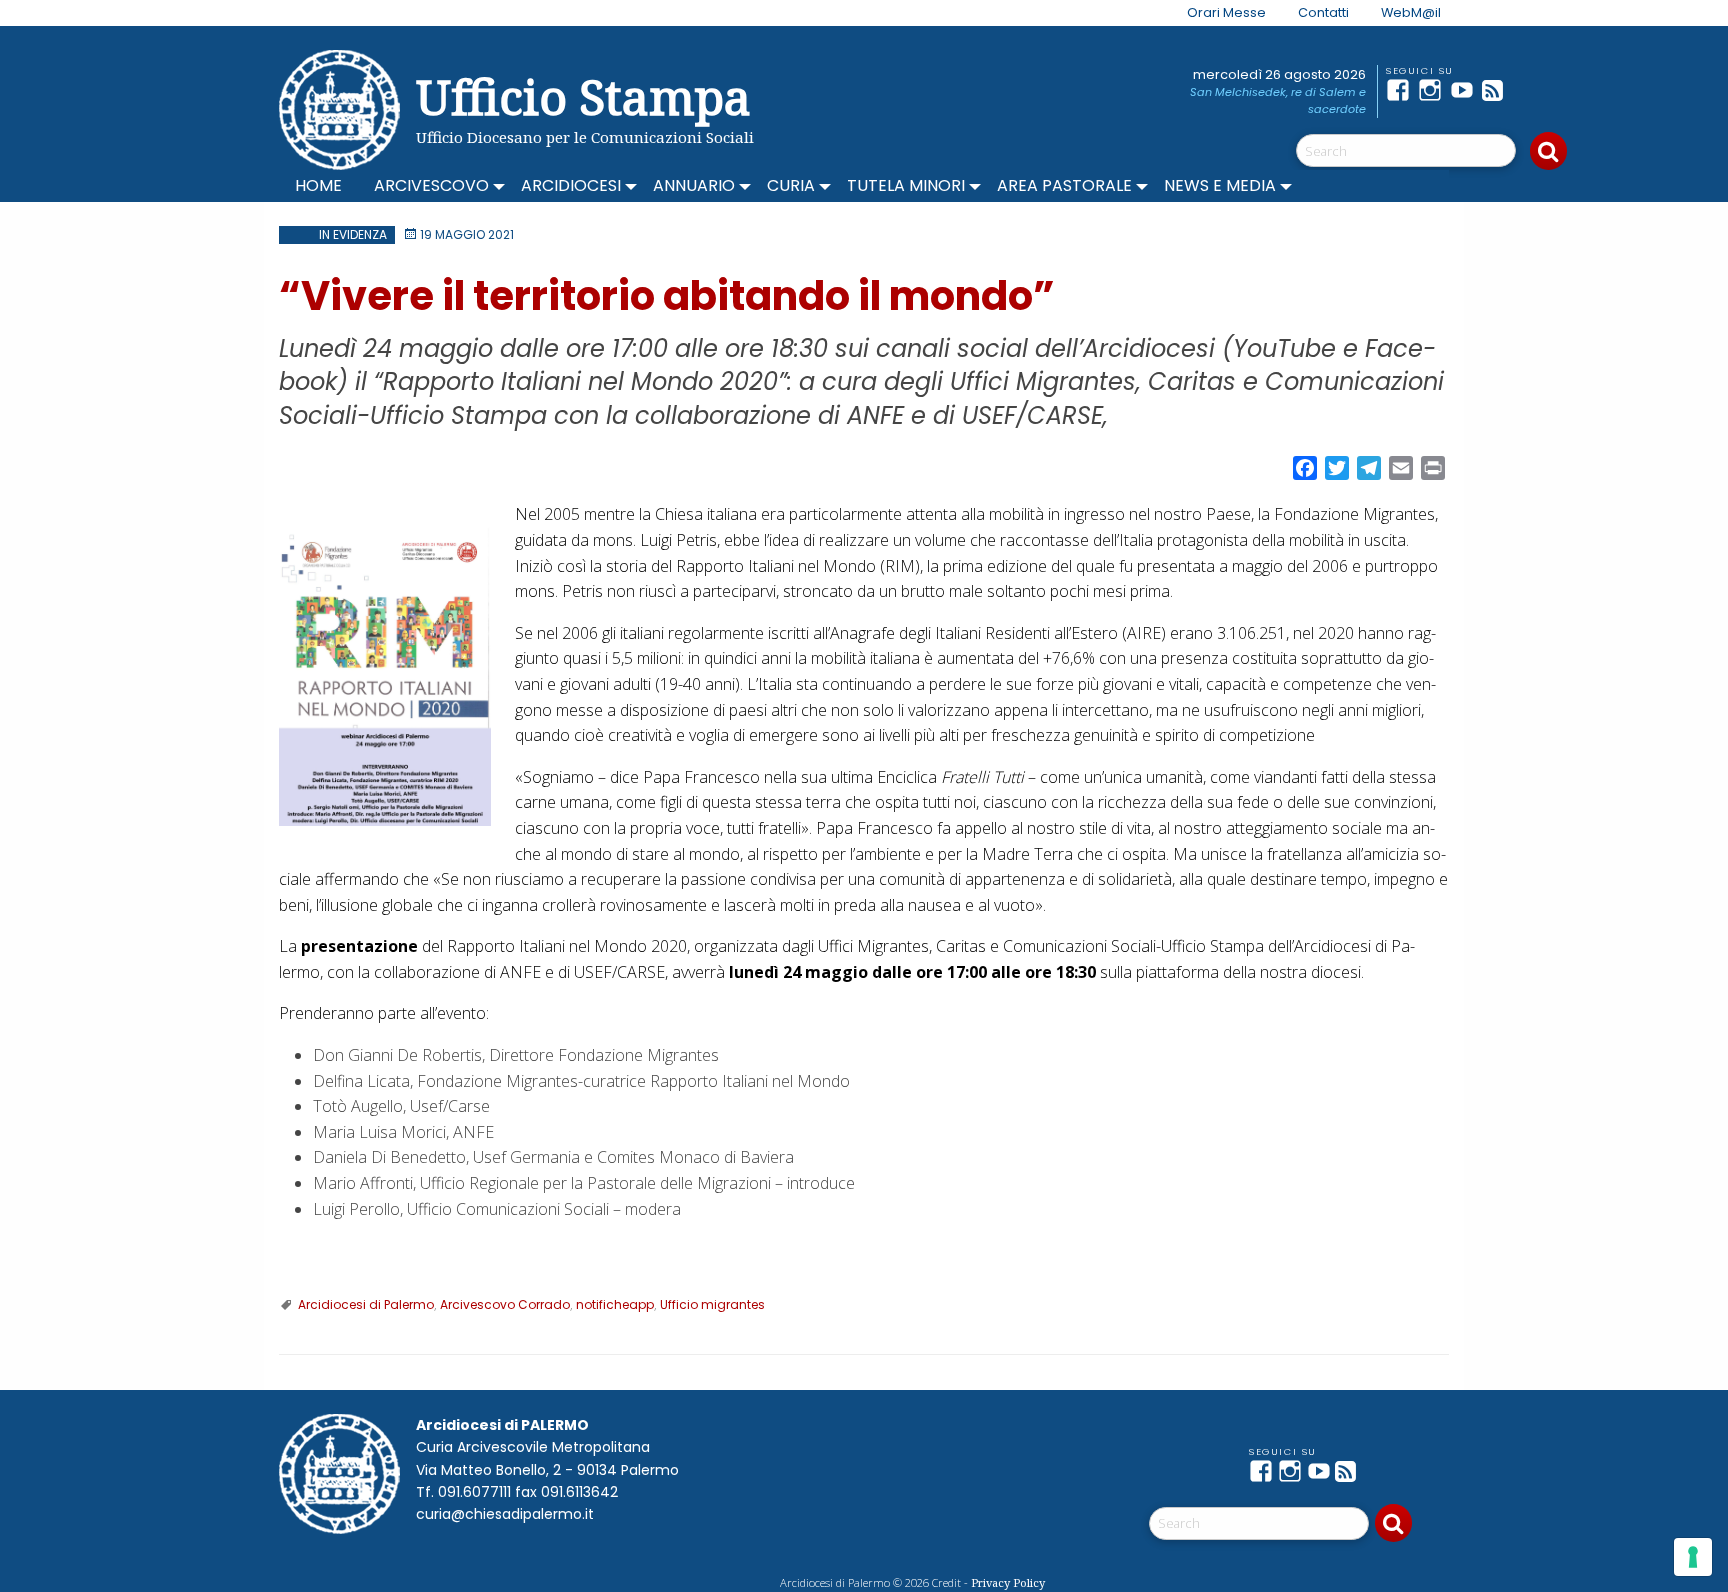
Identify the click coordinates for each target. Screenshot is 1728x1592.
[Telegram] (1530, 90)
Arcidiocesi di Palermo (366, 1304)
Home (318, 185)
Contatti (1323, 12)
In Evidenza (353, 234)
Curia (791, 185)
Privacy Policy (1008, 1582)
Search (1548, 151)
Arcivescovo (431, 185)
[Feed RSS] (1498, 90)
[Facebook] (1402, 90)
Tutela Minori (906, 185)
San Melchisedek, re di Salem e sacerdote (1278, 100)
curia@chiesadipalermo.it (505, 1514)
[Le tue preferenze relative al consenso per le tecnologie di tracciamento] (1693, 1557)
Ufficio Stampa (583, 96)
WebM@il (1411, 12)
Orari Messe (1226, 12)
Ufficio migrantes (712, 1304)
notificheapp (615, 1304)
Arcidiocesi (571, 185)
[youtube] (1466, 90)
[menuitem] (1214, 13)
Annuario (694, 185)
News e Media (1220, 185)
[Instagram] (1434, 90)
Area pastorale (1064, 185)
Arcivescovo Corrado (505, 1304)
